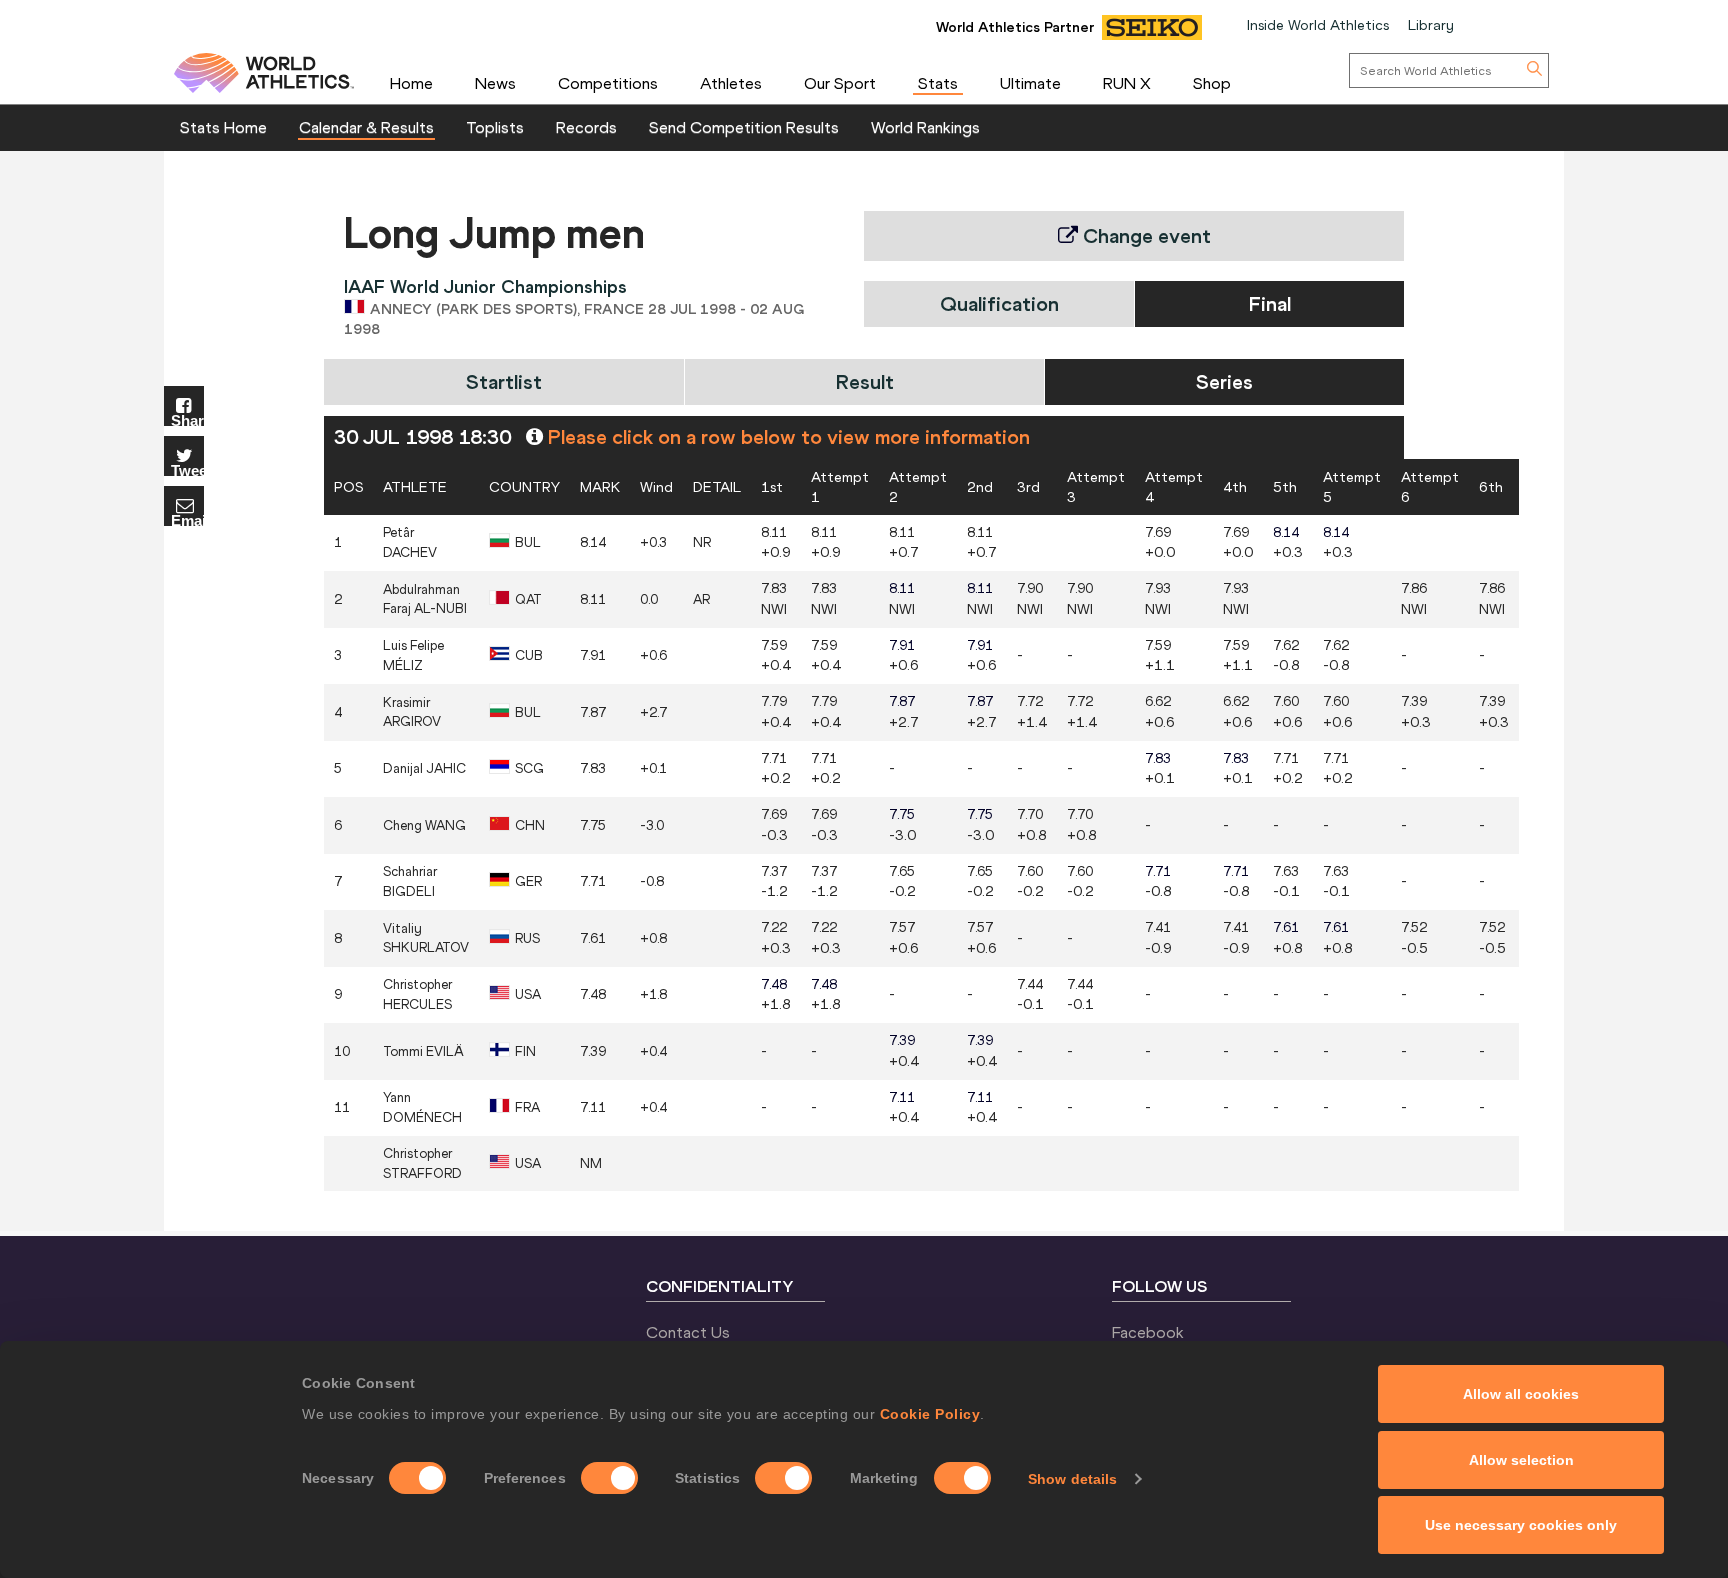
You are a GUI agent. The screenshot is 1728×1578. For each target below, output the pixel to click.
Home (411, 83)
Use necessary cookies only (1521, 1525)
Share (187, 419)
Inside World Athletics (1318, 25)
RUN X (1127, 83)
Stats (938, 83)
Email (187, 519)
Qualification (999, 303)
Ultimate (1030, 83)
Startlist (504, 381)
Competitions (608, 83)
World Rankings (925, 127)
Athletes (731, 83)
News (495, 83)
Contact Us (688, 1332)
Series (1224, 381)
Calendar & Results (366, 127)
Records (586, 127)
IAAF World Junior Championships (485, 286)
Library (1431, 25)
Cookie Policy (930, 1414)
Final (1270, 303)
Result (865, 381)
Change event (1144, 235)
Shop (1212, 83)
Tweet (187, 469)
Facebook (1148, 1332)
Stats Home (223, 127)
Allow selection (1521, 1460)
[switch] (609, 1478)
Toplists (495, 127)
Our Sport (840, 83)
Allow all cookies (1521, 1394)
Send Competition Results (744, 127)
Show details (1072, 1479)
